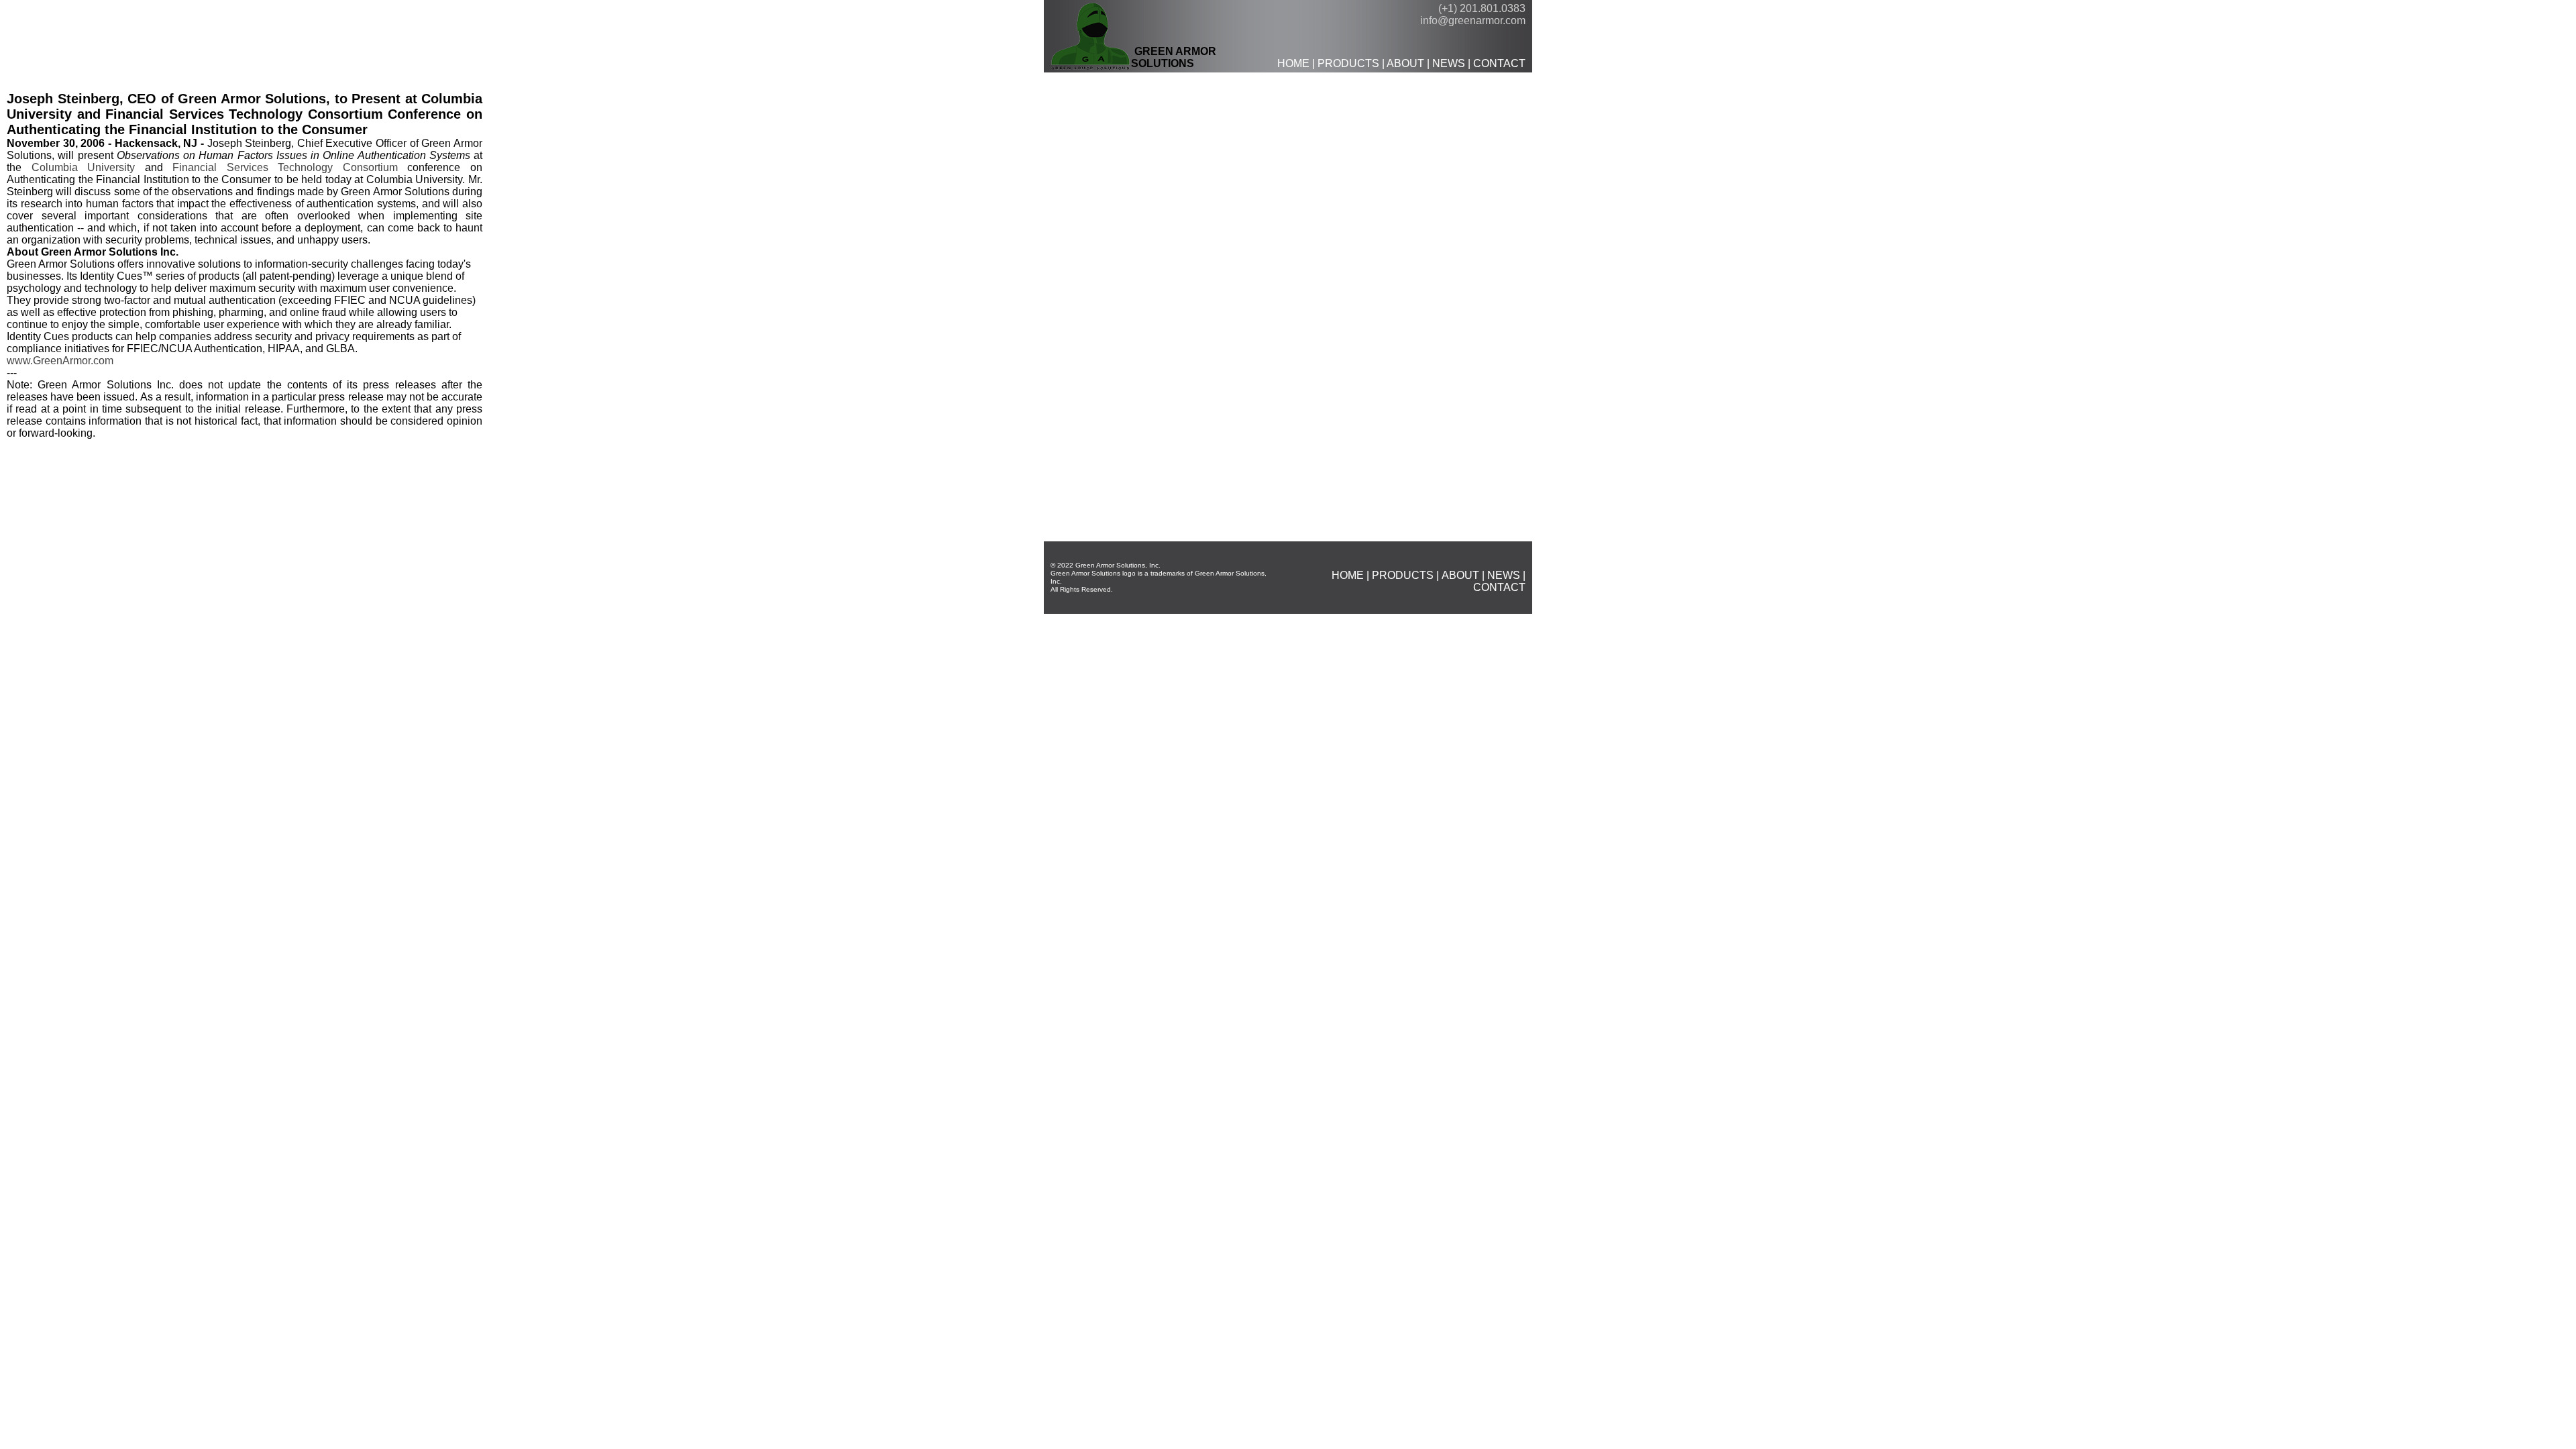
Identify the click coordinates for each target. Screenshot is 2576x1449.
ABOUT (1405, 63)
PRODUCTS (1348, 63)
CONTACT (1499, 63)
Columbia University (84, 167)
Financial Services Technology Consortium (285, 167)
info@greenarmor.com (1473, 20)
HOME (1293, 63)
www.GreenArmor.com (60, 361)
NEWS (1449, 63)
